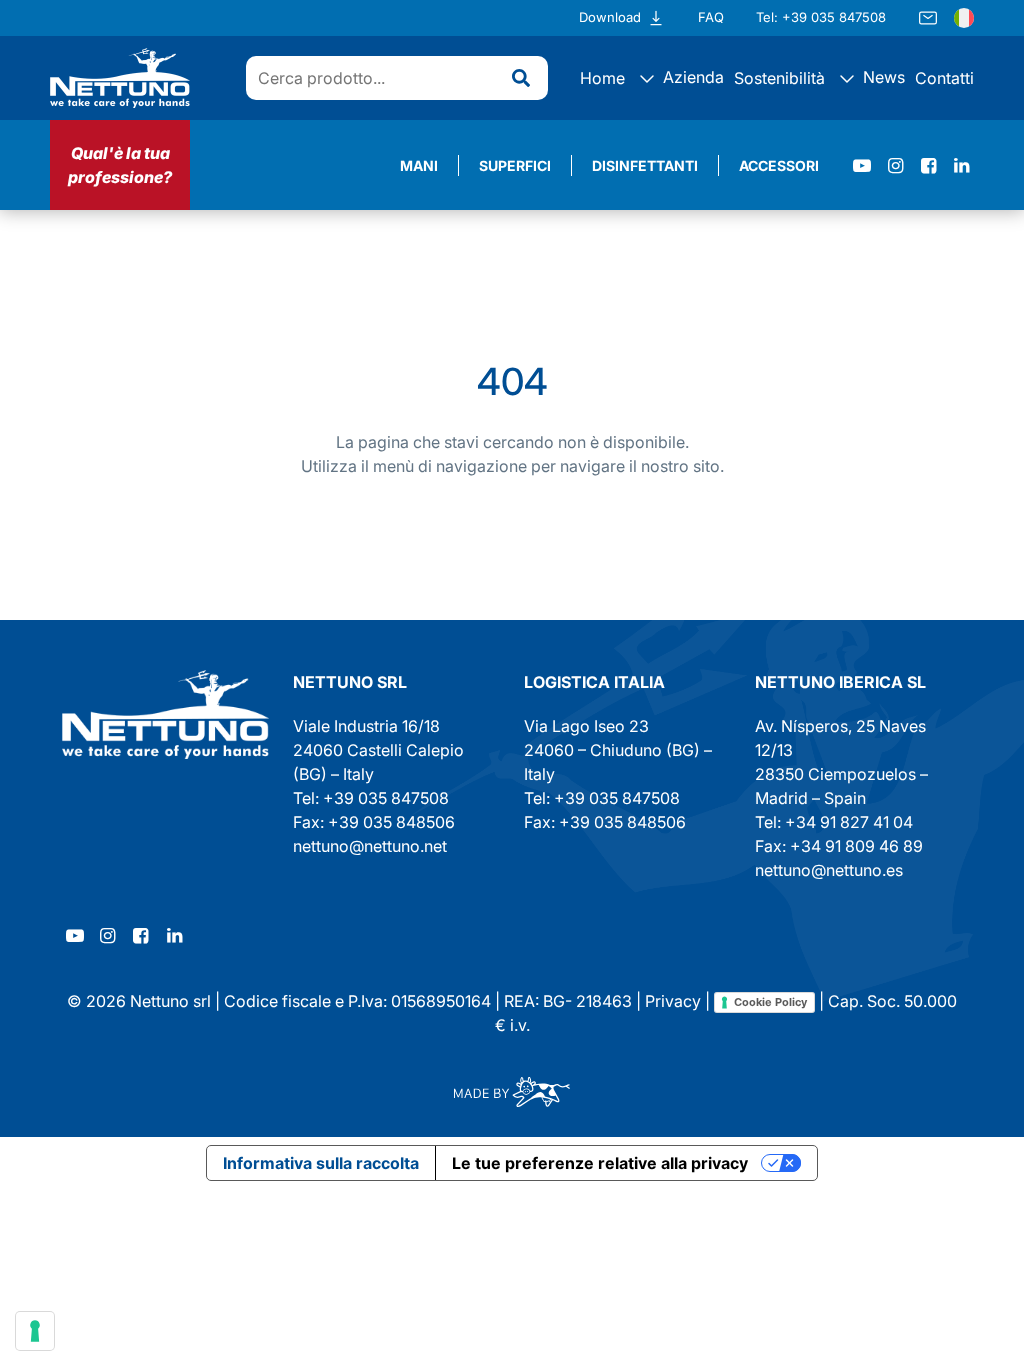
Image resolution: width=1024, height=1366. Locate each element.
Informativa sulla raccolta (321, 1163)
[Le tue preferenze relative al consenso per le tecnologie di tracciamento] (35, 1331)
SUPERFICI (515, 165)
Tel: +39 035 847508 (821, 17)
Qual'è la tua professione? (120, 165)
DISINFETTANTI (645, 165)
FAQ (711, 17)
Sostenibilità (779, 78)
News (882, 77)
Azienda (691, 77)
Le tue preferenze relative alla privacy (600, 1163)
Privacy (673, 1001)
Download (610, 17)
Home (602, 78)
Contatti (944, 78)
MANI (419, 165)
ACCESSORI (779, 165)
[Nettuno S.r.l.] (165, 714)
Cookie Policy (770, 1002)
